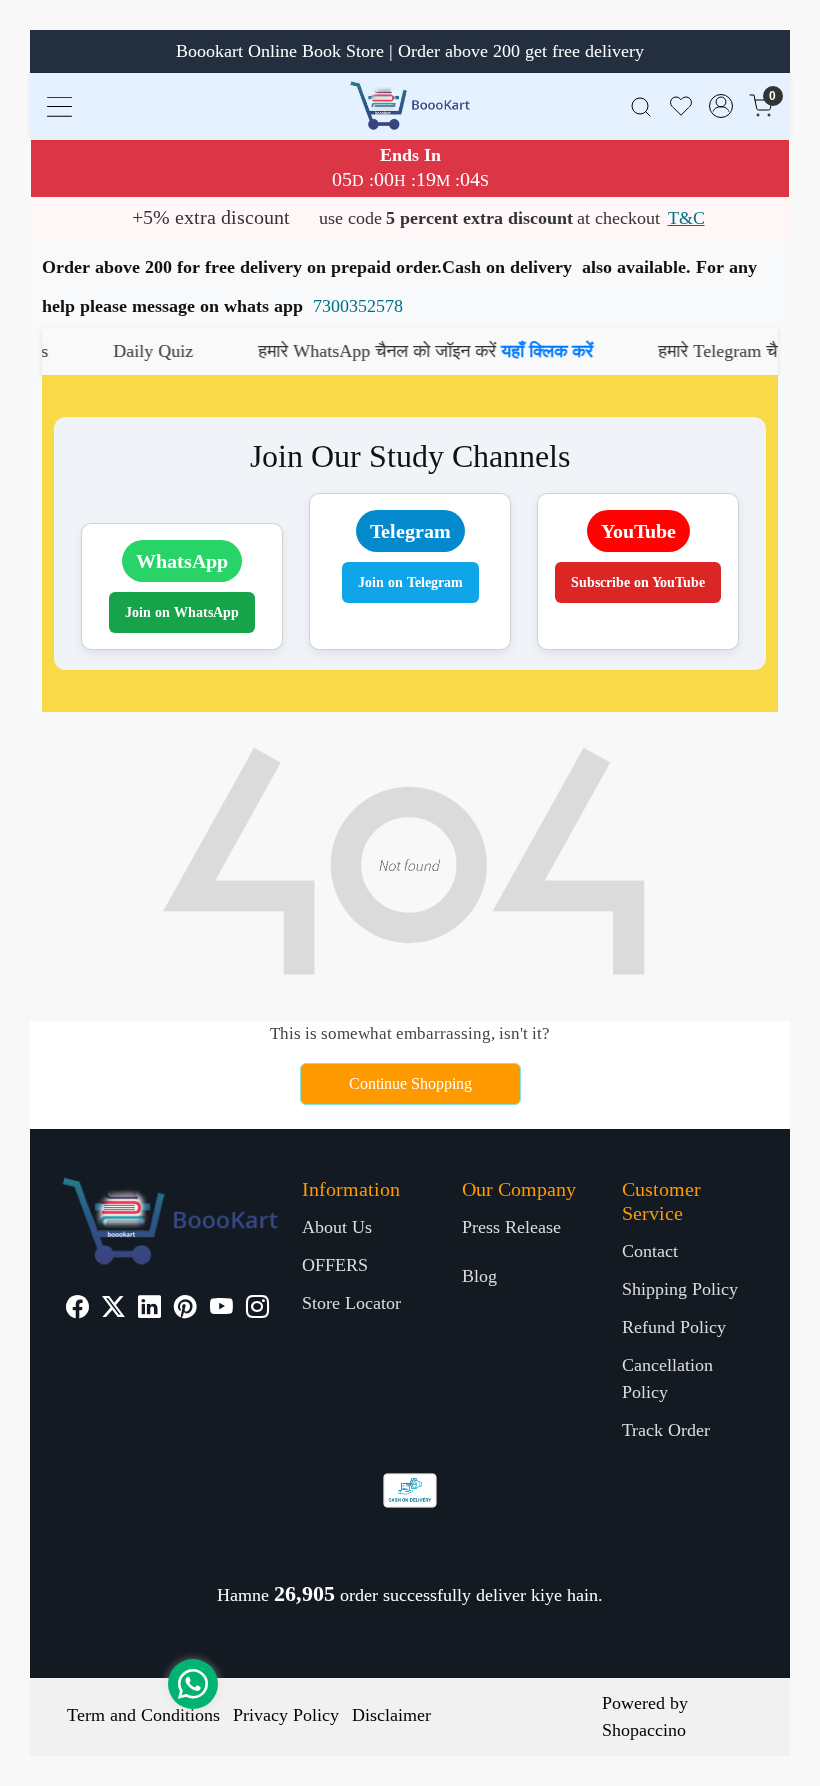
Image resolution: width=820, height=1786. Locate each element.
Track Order (666, 1430)
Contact (650, 1251)
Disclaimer (391, 1715)
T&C (686, 218)
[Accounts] (721, 106)
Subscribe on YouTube (638, 582)
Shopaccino (644, 1730)
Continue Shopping (410, 1083)
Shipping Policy (680, 1289)
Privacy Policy (286, 1715)
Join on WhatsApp (182, 612)
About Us (337, 1227)
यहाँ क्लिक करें (511, 351)
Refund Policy (674, 1327)
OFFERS (335, 1265)
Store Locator (351, 1303)
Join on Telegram (410, 582)
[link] (641, 105)
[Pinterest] (185, 1309)
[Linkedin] (149, 1309)
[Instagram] (257, 1309)
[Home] (410, 105)
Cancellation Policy (667, 1378)
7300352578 (358, 306)
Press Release (511, 1227)
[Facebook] (77, 1309)
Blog (479, 1276)
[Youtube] (221, 1309)
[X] (113, 1309)
